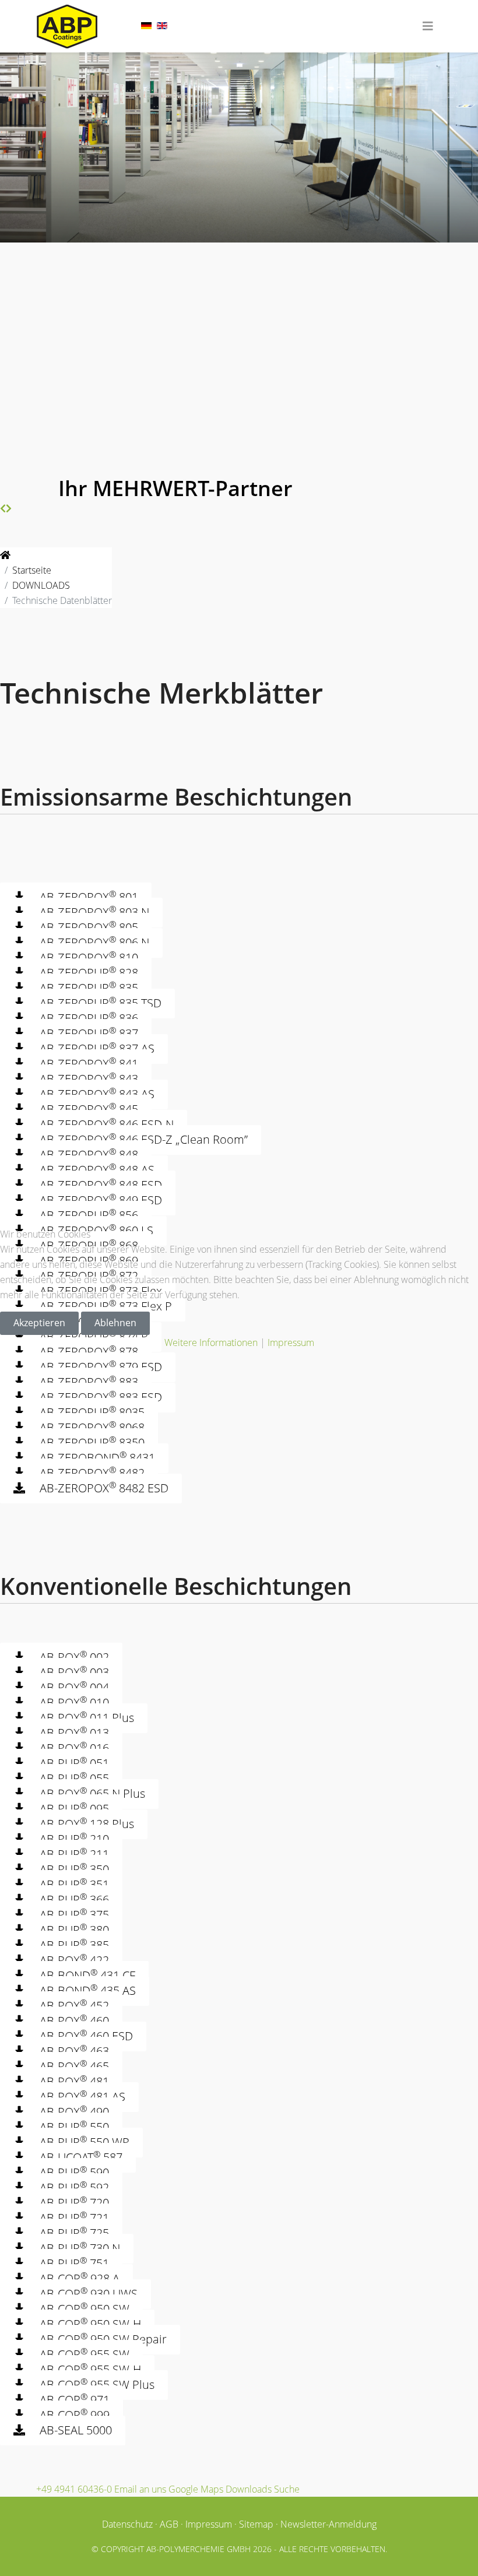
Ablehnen (115, 1323)
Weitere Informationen (211, 1343)
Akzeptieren (39, 1323)
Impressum (291, 1343)
